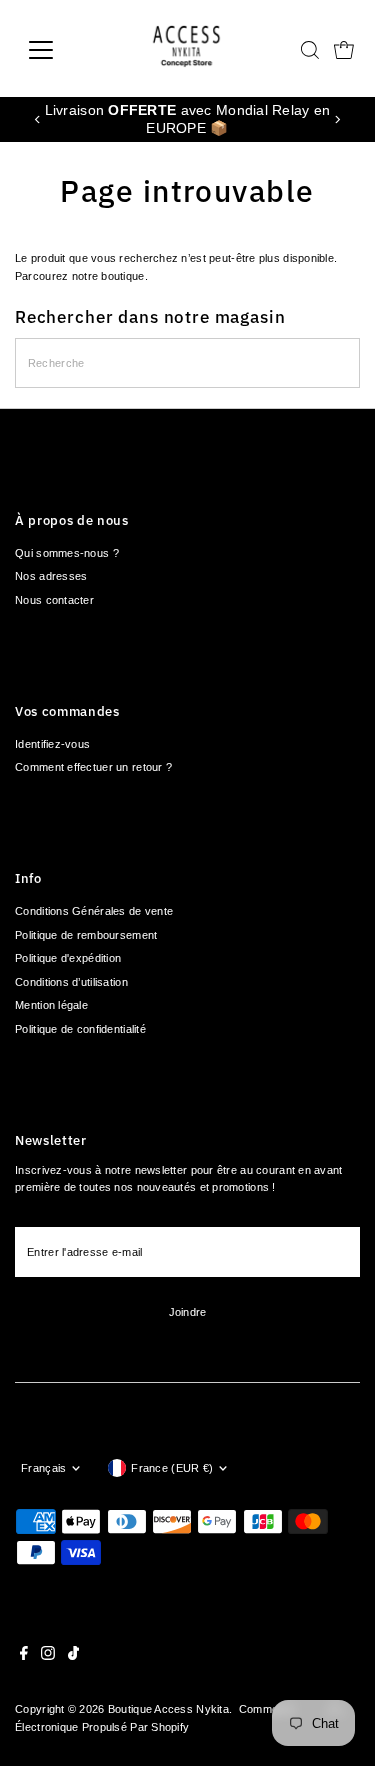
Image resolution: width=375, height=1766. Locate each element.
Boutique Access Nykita (168, 1709)
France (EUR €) (172, 1468)
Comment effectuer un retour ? (93, 767)
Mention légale (51, 1005)
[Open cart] (344, 50)
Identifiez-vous (52, 744)
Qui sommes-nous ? (67, 553)
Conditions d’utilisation (71, 982)
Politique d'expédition (68, 958)
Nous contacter (54, 600)
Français (43, 1468)
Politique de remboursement (86, 935)
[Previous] (37, 119)
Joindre (188, 1312)
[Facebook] (24, 1656)
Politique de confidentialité (80, 1029)
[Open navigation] (56, 50)
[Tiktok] (73, 1656)
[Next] (337, 119)
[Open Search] (310, 50)
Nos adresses (51, 576)
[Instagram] (48, 1656)
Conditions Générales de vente (94, 911)
